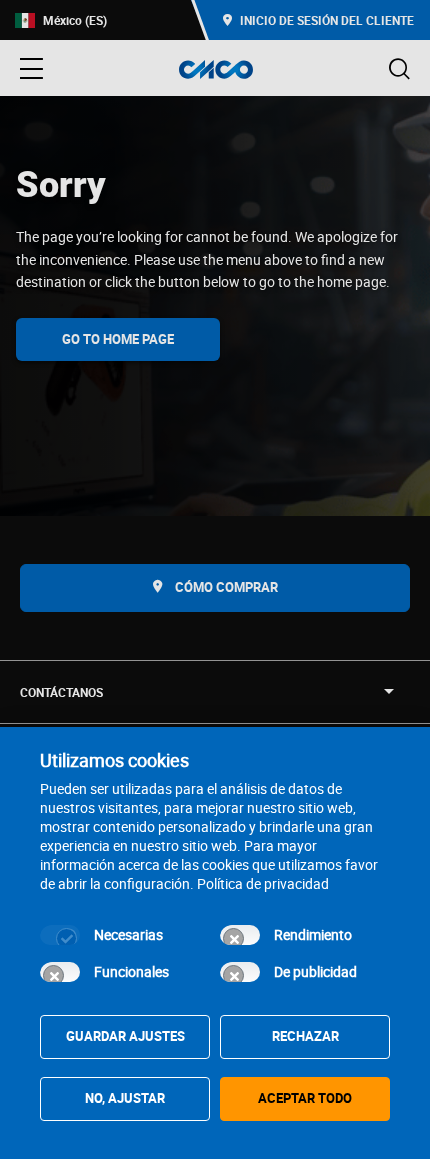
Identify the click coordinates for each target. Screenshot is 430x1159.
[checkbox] (60, 935)
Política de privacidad (263, 883)
